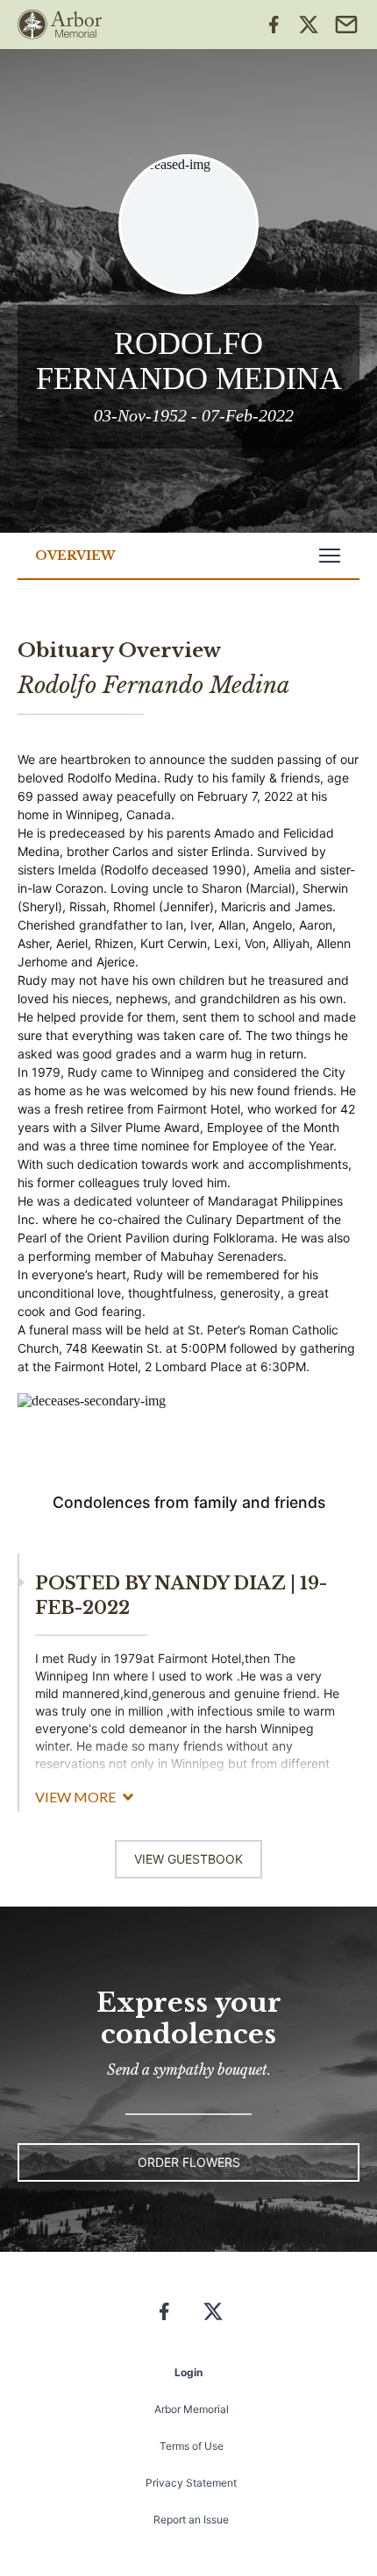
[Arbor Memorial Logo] (60, 25)
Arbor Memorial (192, 2409)
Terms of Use (192, 2446)
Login (188, 2372)
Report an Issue (191, 2519)
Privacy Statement (191, 2483)
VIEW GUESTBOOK (188, 1859)
